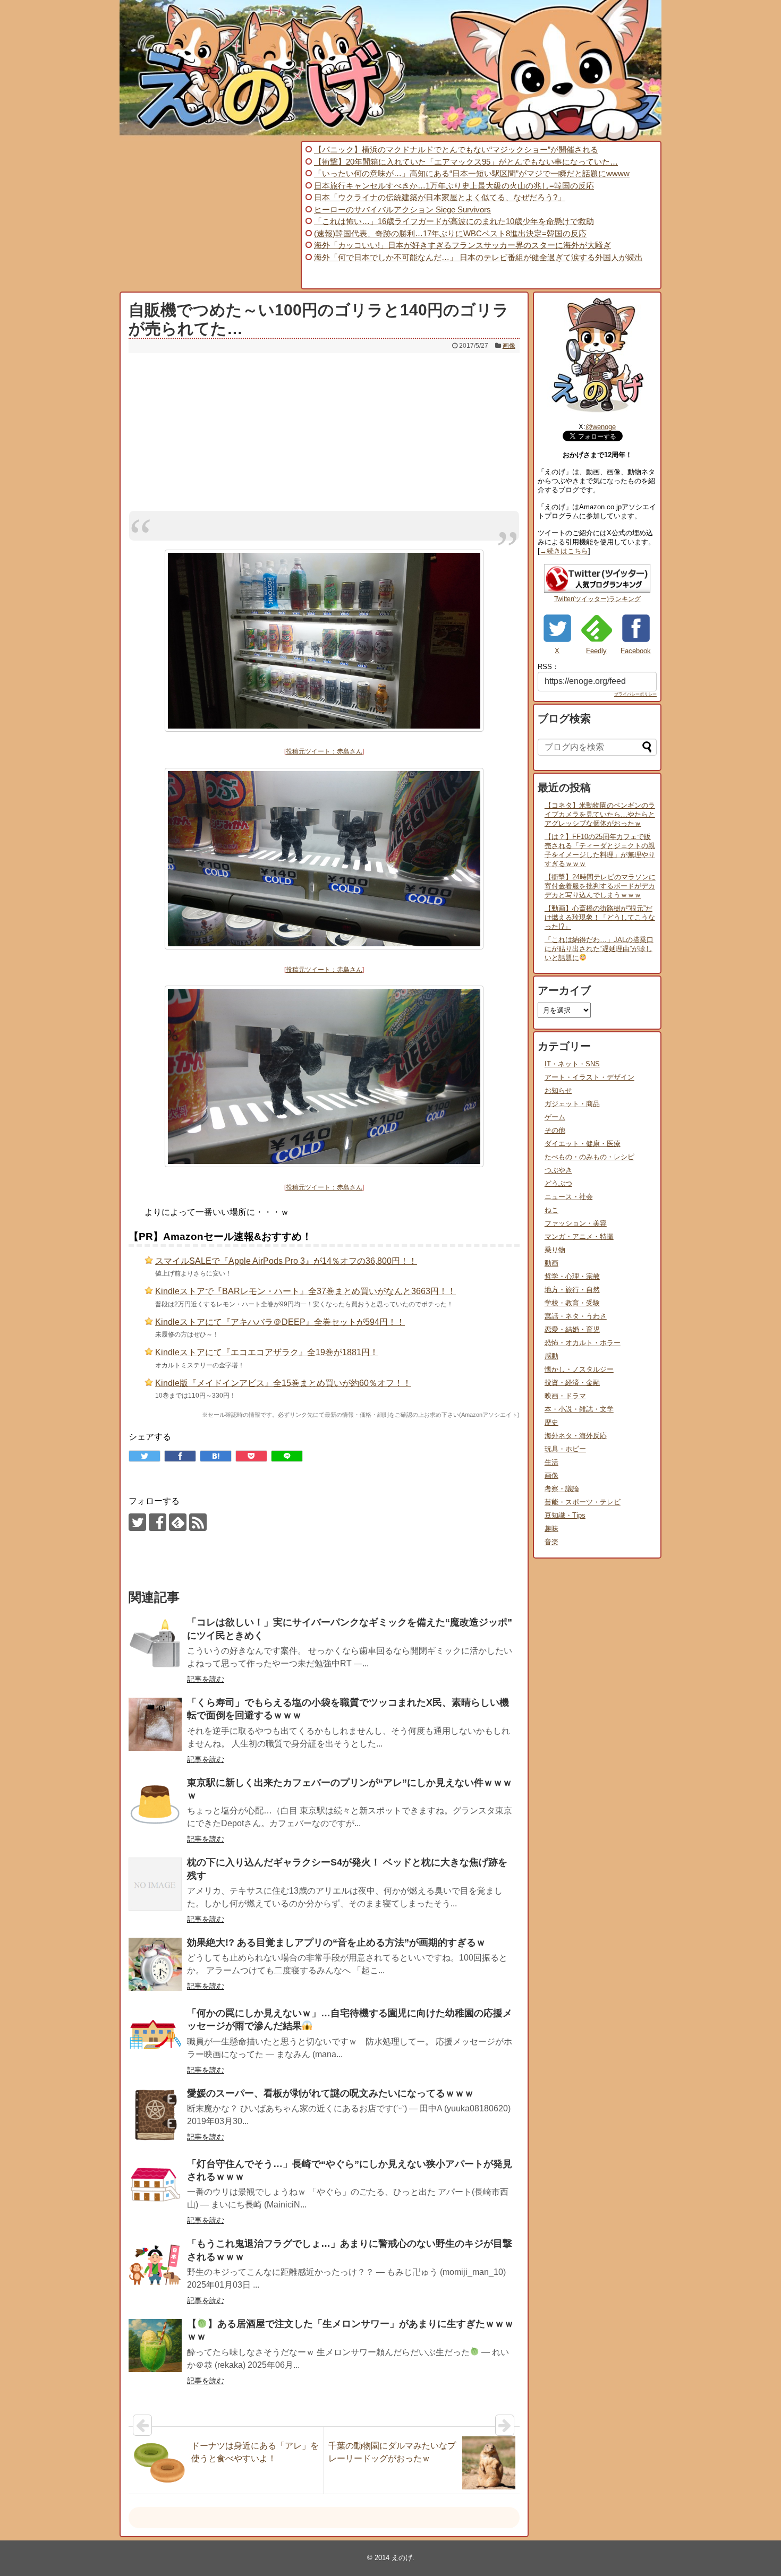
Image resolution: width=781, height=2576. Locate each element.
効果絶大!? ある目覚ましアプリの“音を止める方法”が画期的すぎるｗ (336, 1942)
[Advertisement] (209, 215)
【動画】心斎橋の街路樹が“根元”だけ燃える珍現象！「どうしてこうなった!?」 (600, 917)
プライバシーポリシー (635, 694)
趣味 (551, 1529)
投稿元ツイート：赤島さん (324, 751)
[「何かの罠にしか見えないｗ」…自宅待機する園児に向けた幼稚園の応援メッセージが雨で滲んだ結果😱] (155, 2035)
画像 (509, 346)
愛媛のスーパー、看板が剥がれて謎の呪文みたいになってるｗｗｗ (330, 2093)
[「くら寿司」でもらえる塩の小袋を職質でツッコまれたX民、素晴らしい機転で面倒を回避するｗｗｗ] (155, 1724)
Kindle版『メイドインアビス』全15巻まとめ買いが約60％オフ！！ (283, 1383)
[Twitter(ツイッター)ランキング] (597, 591)
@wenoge (601, 427)
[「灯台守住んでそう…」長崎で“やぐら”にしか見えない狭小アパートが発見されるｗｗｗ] (155, 2186)
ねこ (551, 1210)
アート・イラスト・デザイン (589, 1077)
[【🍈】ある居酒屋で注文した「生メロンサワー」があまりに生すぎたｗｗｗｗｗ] (155, 2346)
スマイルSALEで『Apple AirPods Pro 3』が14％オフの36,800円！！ (286, 1261)
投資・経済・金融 (572, 1383)
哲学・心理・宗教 (572, 1276)
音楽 (551, 1542)
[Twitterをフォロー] (137, 1522)
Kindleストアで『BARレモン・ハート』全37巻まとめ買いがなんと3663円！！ (305, 1291)
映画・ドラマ (565, 1396)
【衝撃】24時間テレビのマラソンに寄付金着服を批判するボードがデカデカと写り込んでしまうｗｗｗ (600, 886)
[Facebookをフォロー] (158, 1522)
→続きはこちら (564, 551)
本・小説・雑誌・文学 (579, 1409)
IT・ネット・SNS (572, 1064)
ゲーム (555, 1117)
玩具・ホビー (565, 1449)
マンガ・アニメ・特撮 (579, 1236)
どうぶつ (558, 1183)
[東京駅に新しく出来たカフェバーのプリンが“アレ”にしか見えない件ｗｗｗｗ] (155, 1804)
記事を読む (206, 1679)
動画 (551, 1263)
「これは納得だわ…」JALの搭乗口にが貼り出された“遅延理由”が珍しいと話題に (599, 949)
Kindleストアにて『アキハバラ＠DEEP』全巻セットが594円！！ (280, 1322)
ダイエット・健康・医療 (583, 1144)
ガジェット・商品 (572, 1104)
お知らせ (558, 1090)
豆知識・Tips (565, 1515)
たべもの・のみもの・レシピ (589, 1157)
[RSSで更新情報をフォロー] (198, 1522)
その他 (555, 1130)
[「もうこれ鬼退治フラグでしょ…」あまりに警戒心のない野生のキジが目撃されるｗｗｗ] (155, 2265)
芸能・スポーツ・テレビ (583, 1502)
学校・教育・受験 (572, 1303)
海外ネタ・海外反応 (576, 1436)
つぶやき (558, 1170)
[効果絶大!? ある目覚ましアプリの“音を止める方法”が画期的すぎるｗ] (155, 1964)
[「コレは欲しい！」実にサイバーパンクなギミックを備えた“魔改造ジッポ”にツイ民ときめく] (155, 1644)
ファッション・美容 (576, 1223)
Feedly (596, 651)
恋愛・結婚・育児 (572, 1329)
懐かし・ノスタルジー (579, 1369)
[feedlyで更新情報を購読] (178, 1522)
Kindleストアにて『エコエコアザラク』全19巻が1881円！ (267, 1352)
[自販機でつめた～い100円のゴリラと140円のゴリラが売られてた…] (216, 1456)
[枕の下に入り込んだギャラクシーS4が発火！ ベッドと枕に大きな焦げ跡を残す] (155, 1884)
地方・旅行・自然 (572, 1290)
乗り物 (555, 1250)
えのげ (402, 2558)
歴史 (551, 1422)
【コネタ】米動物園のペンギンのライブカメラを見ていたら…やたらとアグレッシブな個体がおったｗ (600, 814)
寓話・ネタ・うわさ (576, 1316)
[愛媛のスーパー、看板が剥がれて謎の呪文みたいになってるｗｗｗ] (155, 2115)
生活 (551, 1462)
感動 (551, 1356)
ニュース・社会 (569, 1197)
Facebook (636, 651)
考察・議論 (562, 1489)
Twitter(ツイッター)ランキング (597, 599)
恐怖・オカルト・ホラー (583, 1343)
